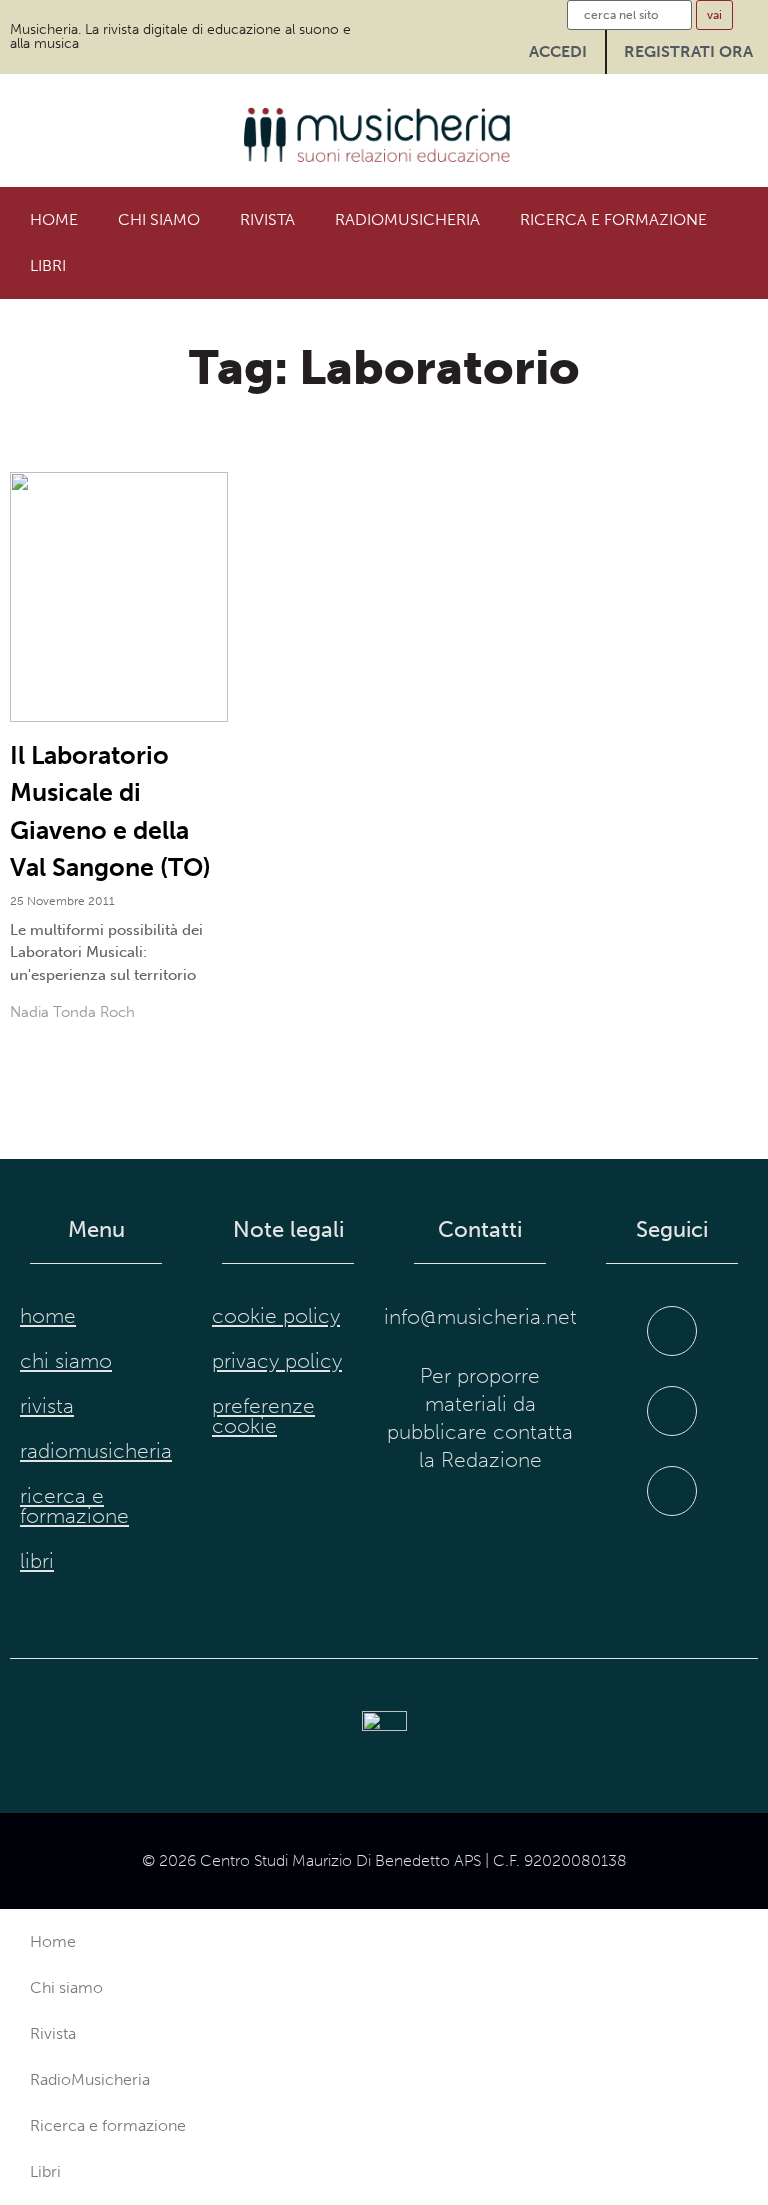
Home (54, 219)
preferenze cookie (263, 1416)
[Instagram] (672, 1411)
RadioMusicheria (407, 219)
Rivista (267, 219)
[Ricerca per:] (629, 15)
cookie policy (276, 1316)
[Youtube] (672, 1491)
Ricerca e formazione (613, 219)
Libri (48, 265)
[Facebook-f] (672, 1331)
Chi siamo (159, 219)
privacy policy (277, 1361)
